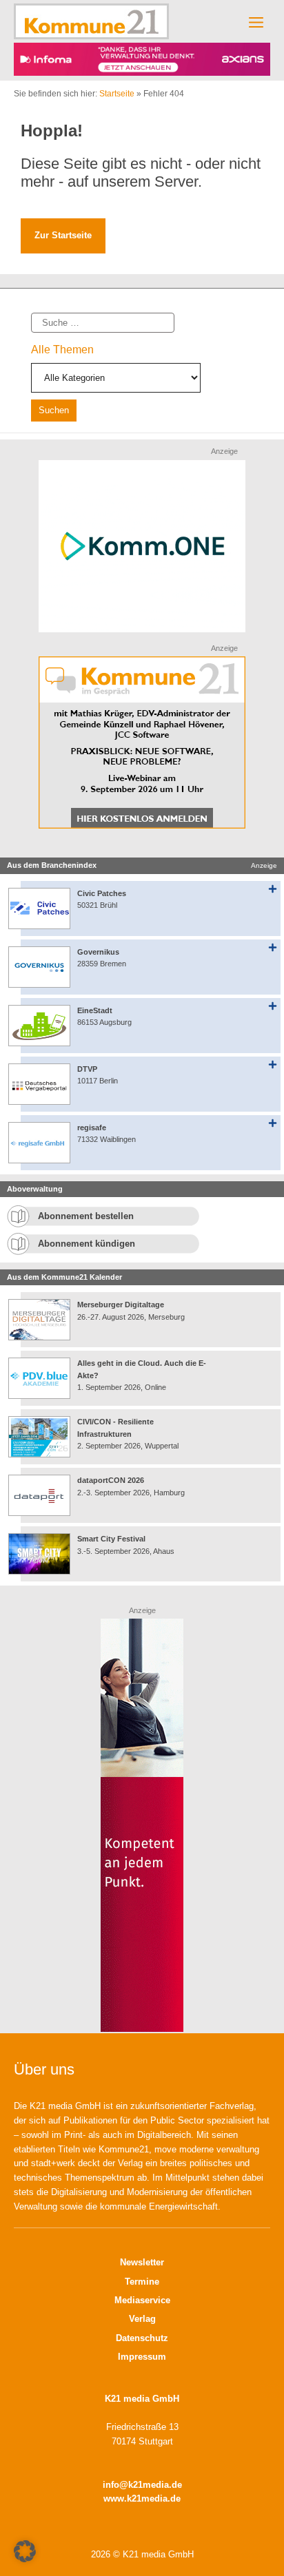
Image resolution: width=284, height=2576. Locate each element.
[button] (25, 2551)
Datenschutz (142, 2338)
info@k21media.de (142, 2485)
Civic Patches (102, 893)
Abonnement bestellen (86, 1216)
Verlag (142, 2319)
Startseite (117, 94)
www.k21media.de (142, 2499)
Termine (142, 2282)
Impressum (142, 2357)
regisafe (92, 1128)
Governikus (98, 952)
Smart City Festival (112, 1539)
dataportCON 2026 (111, 1480)
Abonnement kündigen (87, 1244)
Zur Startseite (63, 235)
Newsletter (142, 2262)
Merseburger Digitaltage (121, 1305)
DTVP (87, 1069)
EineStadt (95, 1010)
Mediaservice (142, 2300)
